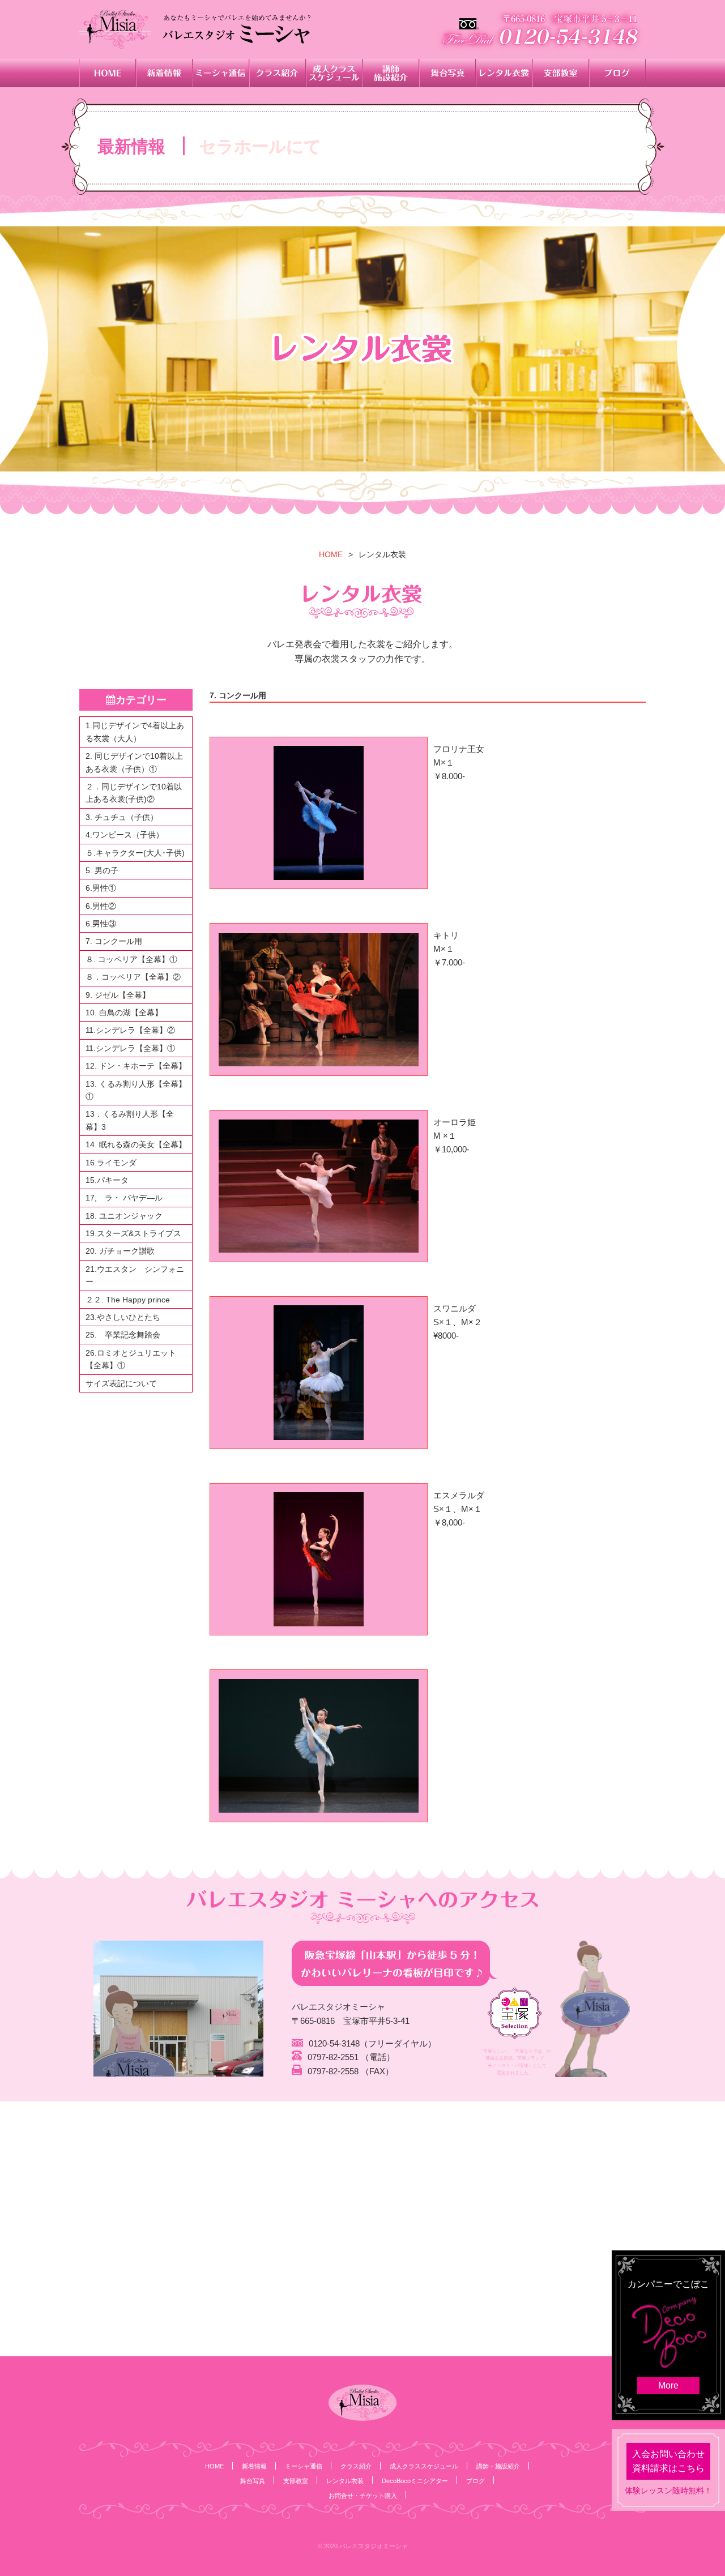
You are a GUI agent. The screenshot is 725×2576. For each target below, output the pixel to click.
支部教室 (296, 2481)
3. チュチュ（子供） (122, 817)
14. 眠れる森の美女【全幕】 (136, 1144)
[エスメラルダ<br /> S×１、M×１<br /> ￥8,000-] (319, 1559)
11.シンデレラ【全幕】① (130, 1048)
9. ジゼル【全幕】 (118, 995)
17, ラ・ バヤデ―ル (124, 1198)
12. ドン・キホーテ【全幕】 (136, 1066)
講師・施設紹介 (498, 2466)
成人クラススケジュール (424, 2466)
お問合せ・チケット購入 (363, 2496)
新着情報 (254, 2466)
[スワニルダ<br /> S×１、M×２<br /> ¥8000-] (319, 1372)
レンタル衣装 (345, 2481)
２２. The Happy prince (128, 1300)
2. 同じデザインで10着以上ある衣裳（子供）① (134, 762)
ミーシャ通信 (304, 2466)
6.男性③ (101, 924)
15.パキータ (107, 1180)
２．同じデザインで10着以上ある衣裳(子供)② (134, 793)
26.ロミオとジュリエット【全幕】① (131, 1359)
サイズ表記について (121, 1383)
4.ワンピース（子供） (125, 835)
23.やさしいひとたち (123, 1317)
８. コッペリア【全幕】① (131, 959)
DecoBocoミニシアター (415, 2481)
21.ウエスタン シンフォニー (135, 1275)
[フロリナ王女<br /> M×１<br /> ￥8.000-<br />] (319, 813)
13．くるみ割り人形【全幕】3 (130, 1120)
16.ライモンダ (111, 1163)
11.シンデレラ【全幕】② (130, 1030)
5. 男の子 (102, 870)
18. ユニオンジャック (124, 1216)
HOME (331, 554)
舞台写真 (253, 2481)
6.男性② (101, 906)
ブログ (475, 2481)
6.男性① (101, 888)
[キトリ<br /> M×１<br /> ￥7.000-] (319, 999)
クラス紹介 (356, 2466)
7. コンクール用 (114, 941)
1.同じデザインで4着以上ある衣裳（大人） (135, 732)
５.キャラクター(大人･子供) (135, 853)
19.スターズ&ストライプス (133, 1233)
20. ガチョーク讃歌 (120, 1251)
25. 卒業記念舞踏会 (123, 1335)
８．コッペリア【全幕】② (133, 977)
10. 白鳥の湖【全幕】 (124, 1013)
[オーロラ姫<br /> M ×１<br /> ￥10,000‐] (319, 1186)
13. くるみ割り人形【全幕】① (136, 1090)
